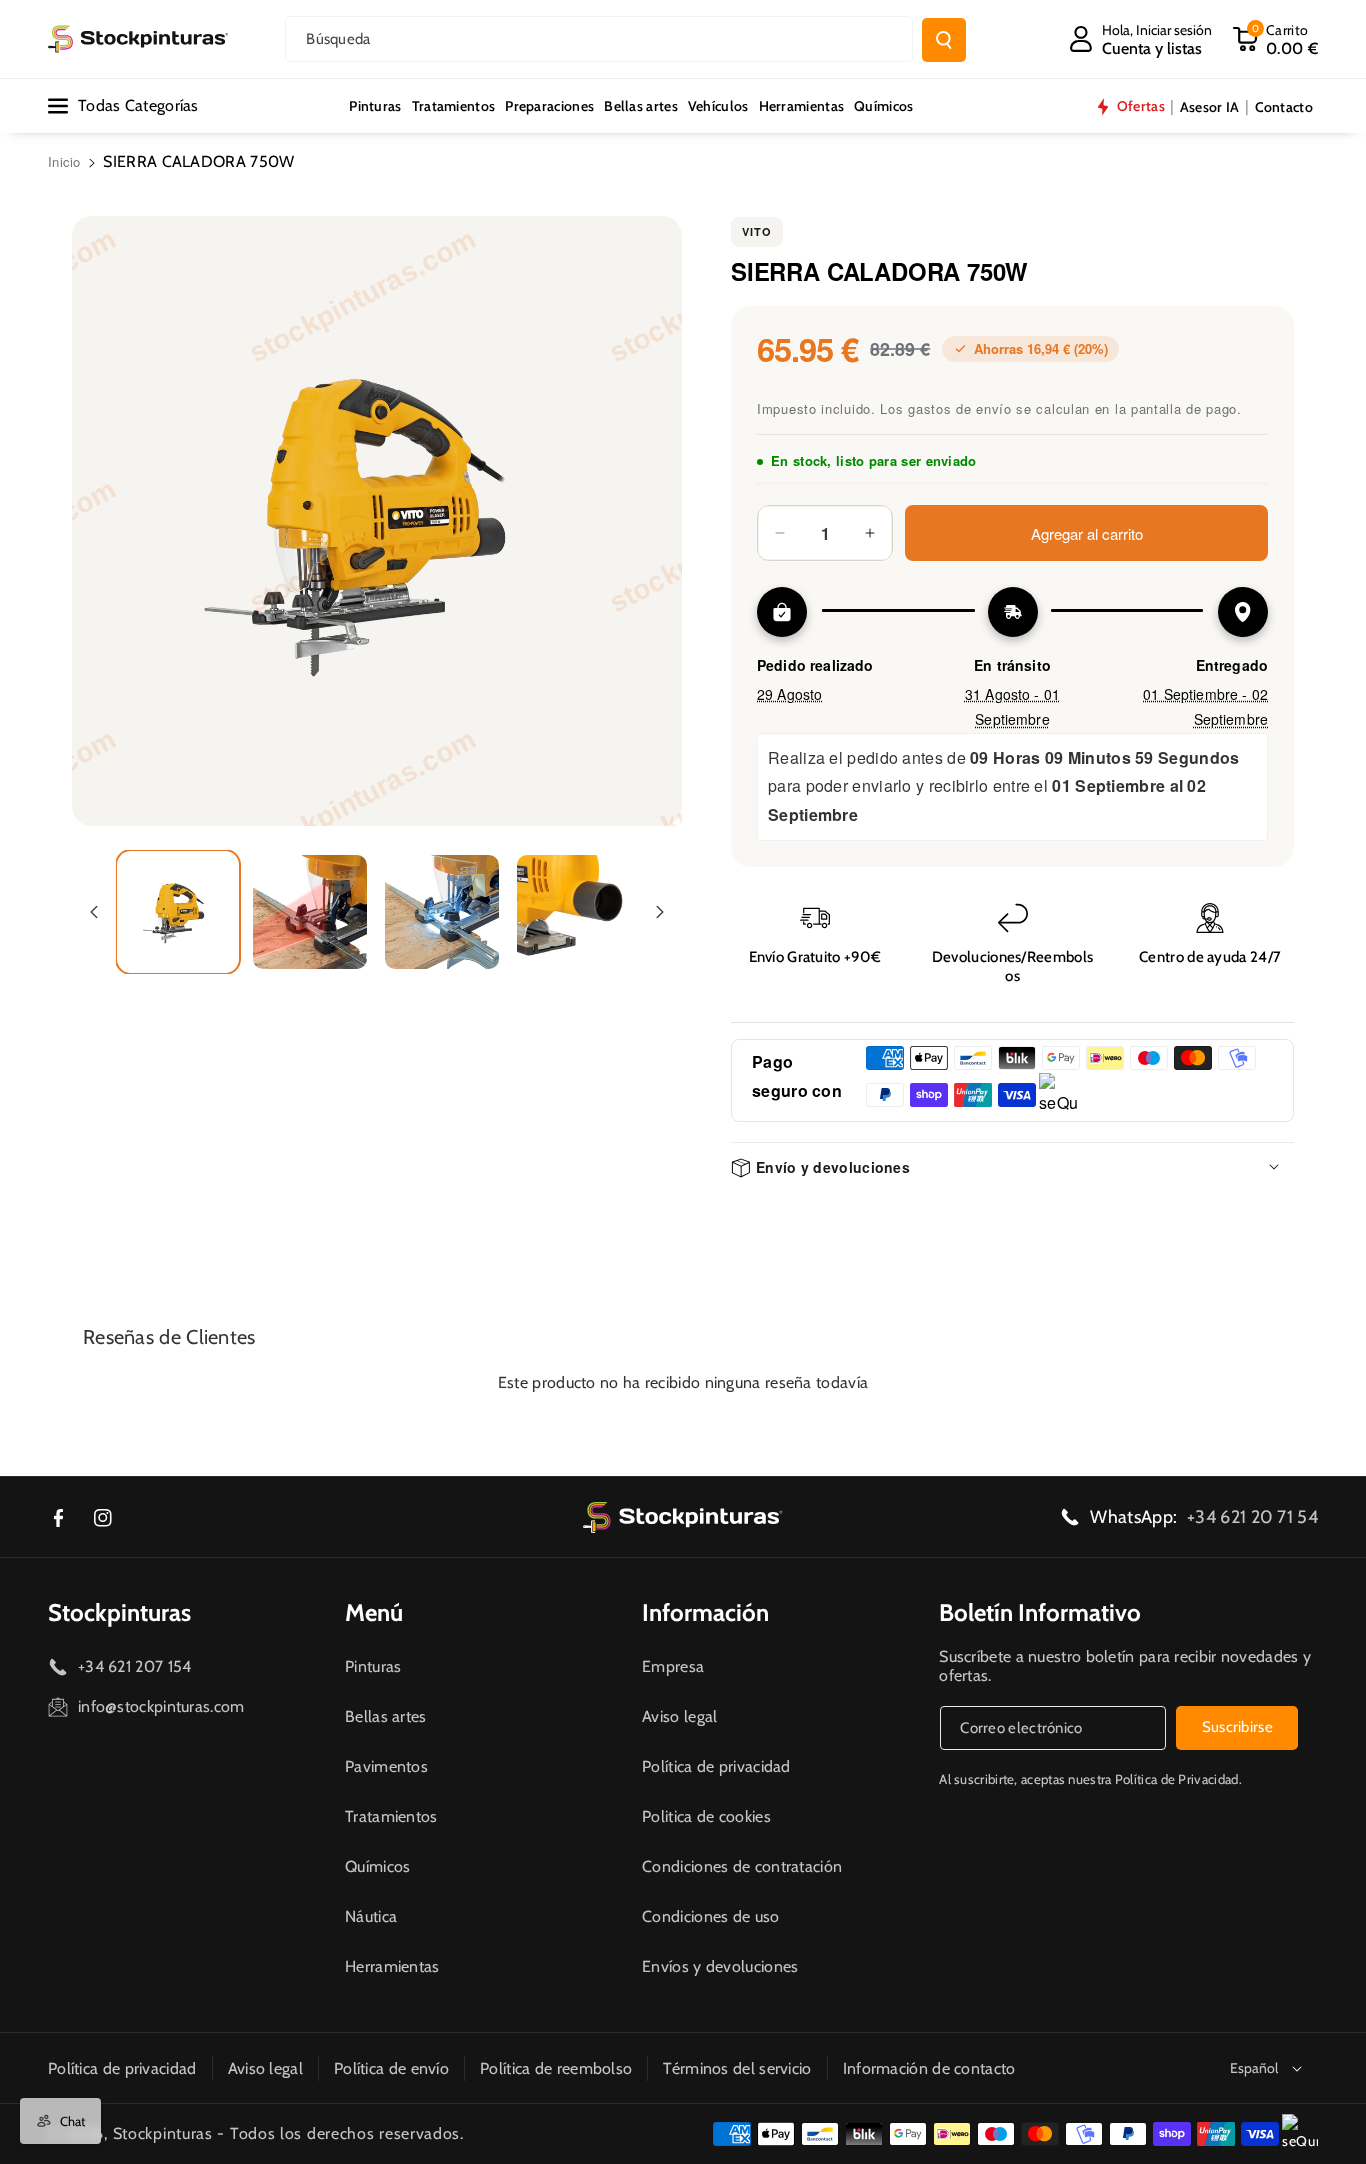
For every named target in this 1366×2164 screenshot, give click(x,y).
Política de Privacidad (1177, 1779)
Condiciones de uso (710, 1916)
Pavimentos (386, 1766)
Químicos (377, 1866)
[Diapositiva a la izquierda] (94, 912)
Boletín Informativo (1040, 1612)
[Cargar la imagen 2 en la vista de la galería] (310, 912)
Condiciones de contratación (742, 1866)
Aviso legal (679, 1716)
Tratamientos (391, 1816)
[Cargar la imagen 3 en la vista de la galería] (442, 912)
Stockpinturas (119, 1612)
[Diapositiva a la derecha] (660, 912)
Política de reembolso (556, 2068)
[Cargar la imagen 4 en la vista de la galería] (574, 912)
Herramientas (392, 1966)
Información (705, 1612)
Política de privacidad (716, 1766)
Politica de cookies (706, 1816)
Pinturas (373, 1666)
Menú (374, 1612)
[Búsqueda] (944, 40)
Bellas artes (386, 1716)
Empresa (673, 1666)
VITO (757, 231)
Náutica (371, 1916)
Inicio (64, 161)
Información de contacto (929, 2068)
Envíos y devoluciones (720, 1966)
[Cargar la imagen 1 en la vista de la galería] (178, 912)
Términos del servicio (737, 2068)
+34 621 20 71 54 (1252, 1517)
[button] (1275, 39)
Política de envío (391, 2068)
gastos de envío (960, 408)
